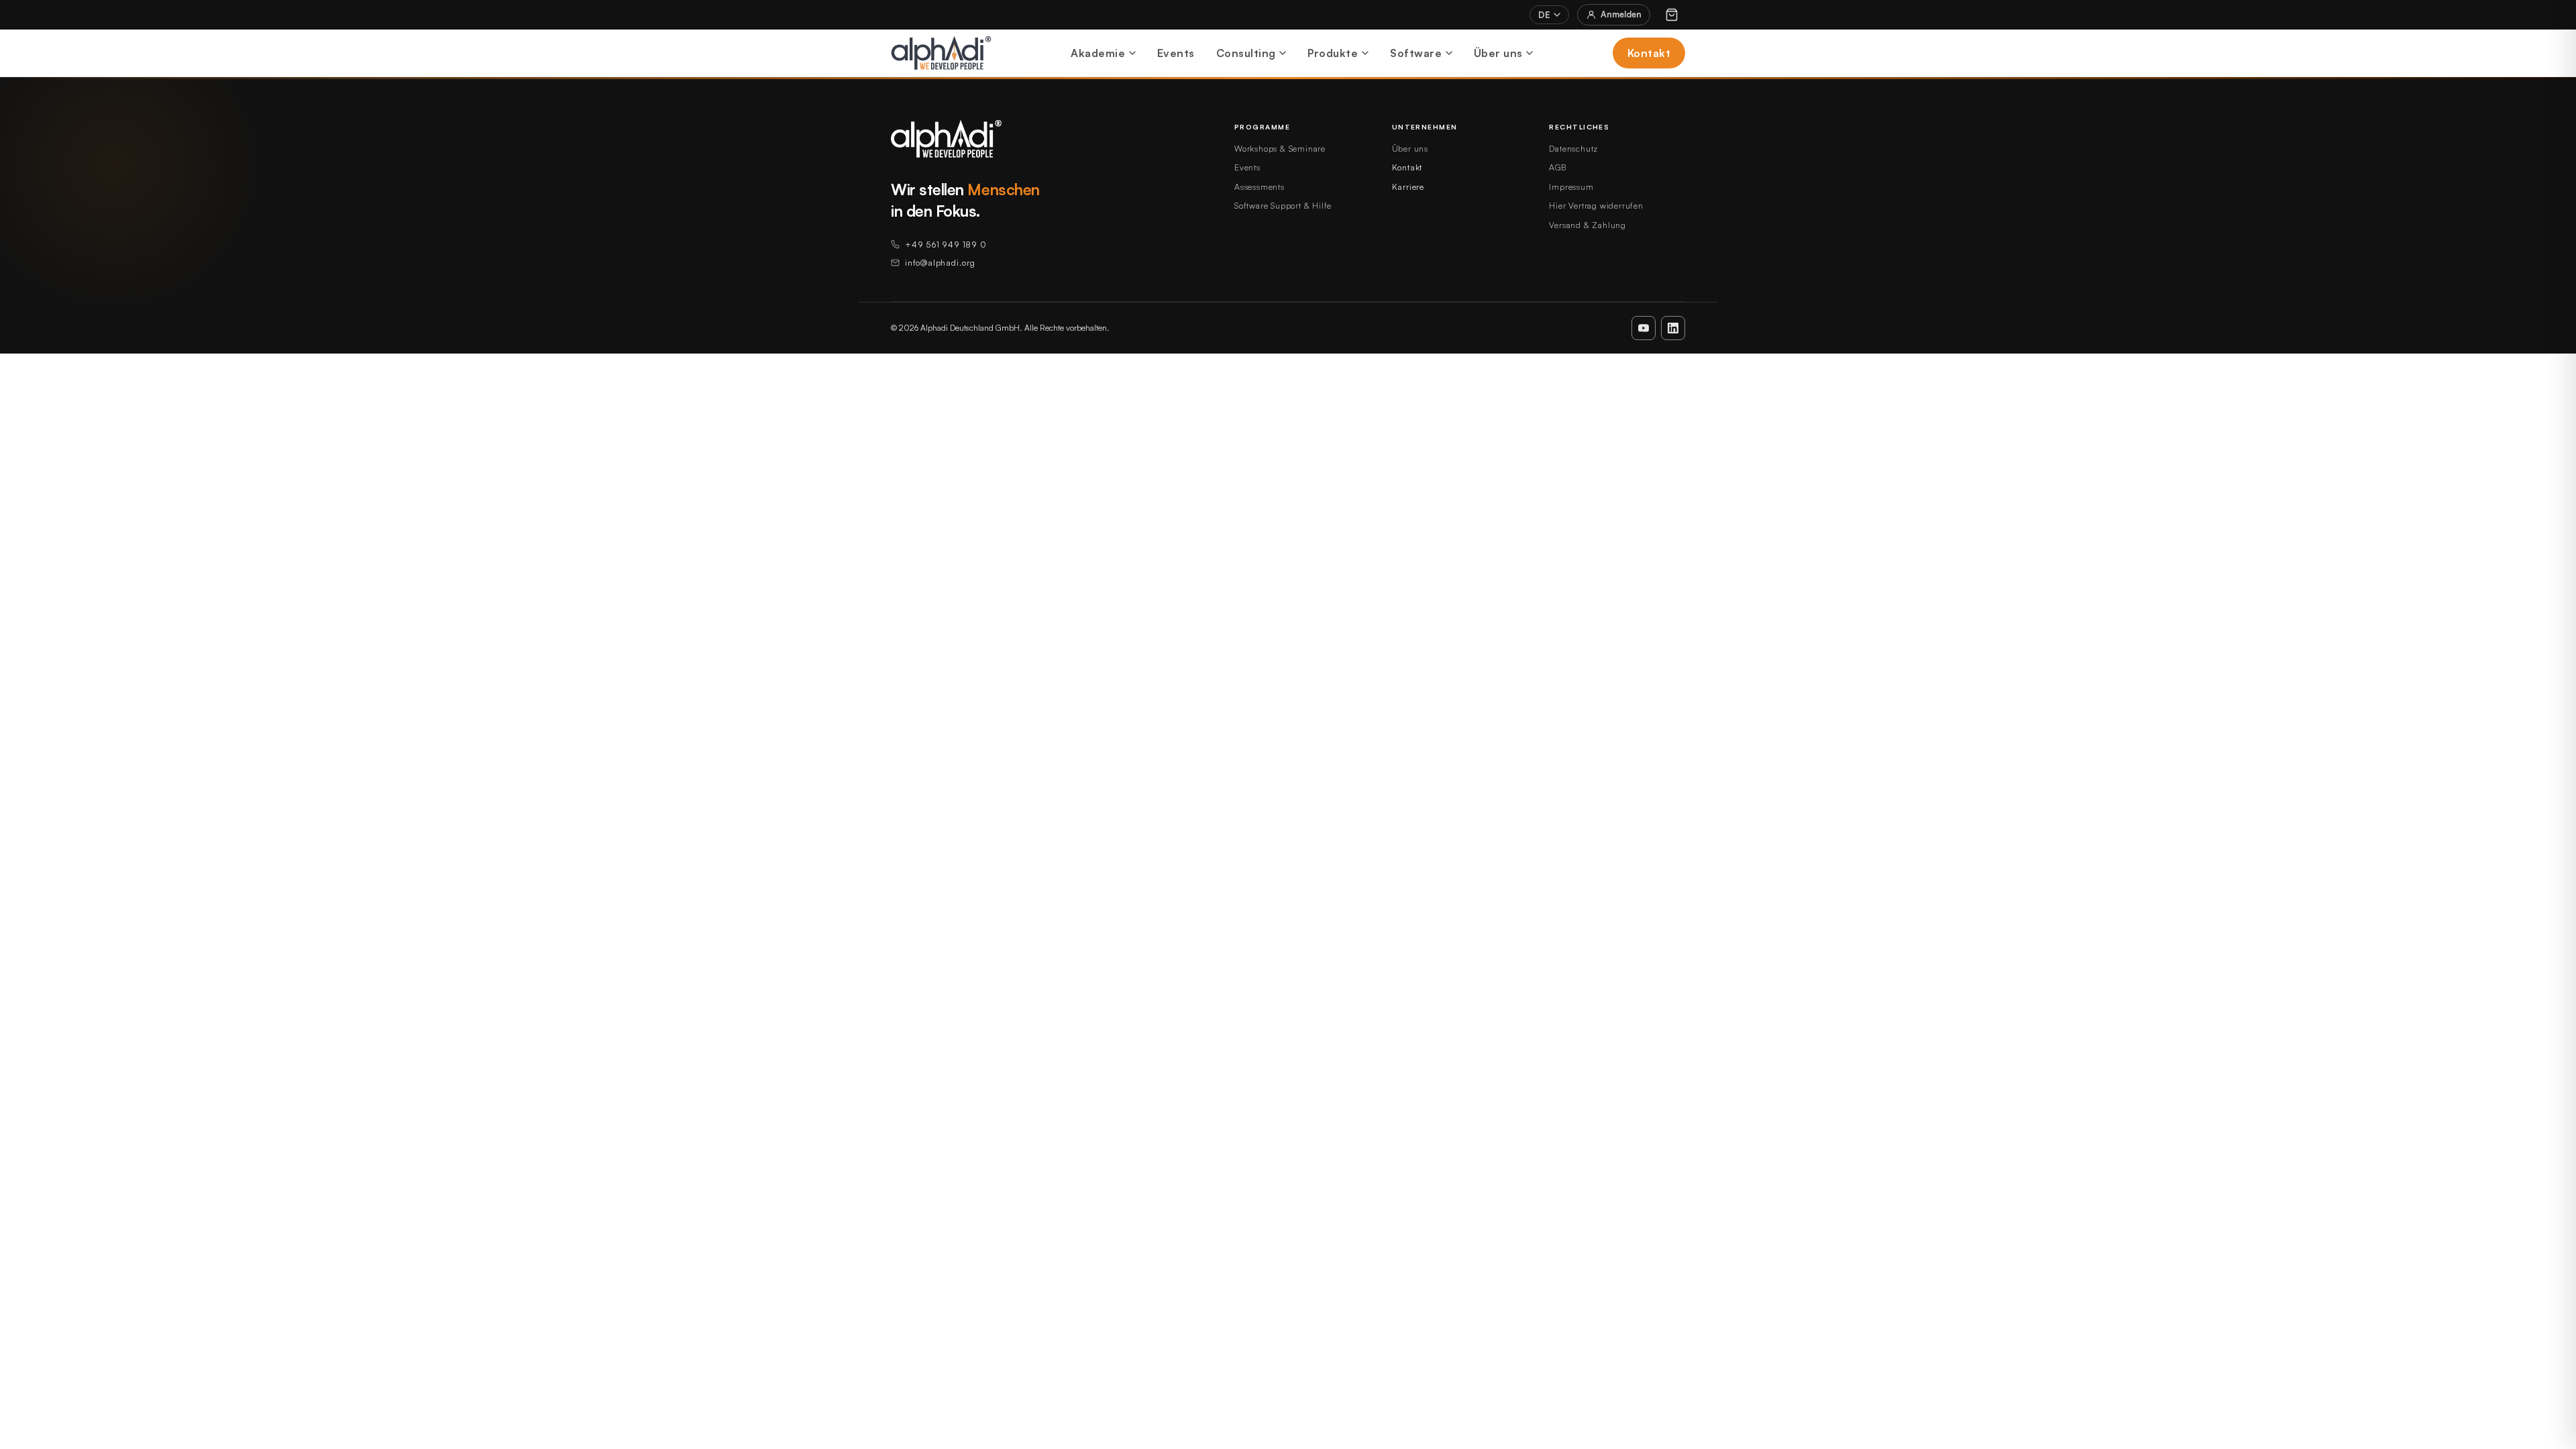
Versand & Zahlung (1588, 225)
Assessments (1259, 186)
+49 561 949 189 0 (946, 244)
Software (1416, 53)
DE (1544, 15)
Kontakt (1649, 53)
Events (1176, 53)
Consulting (1246, 53)
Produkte (1333, 53)
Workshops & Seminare (1280, 148)
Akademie (1098, 53)
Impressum (1571, 186)
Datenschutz (1573, 148)
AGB (1557, 167)
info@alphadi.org (940, 262)
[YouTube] (1644, 328)
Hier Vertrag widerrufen (1596, 205)
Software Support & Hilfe (1283, 205)
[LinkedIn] (1673, 328)
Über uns (1498, 53)
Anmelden (1621, 14)
